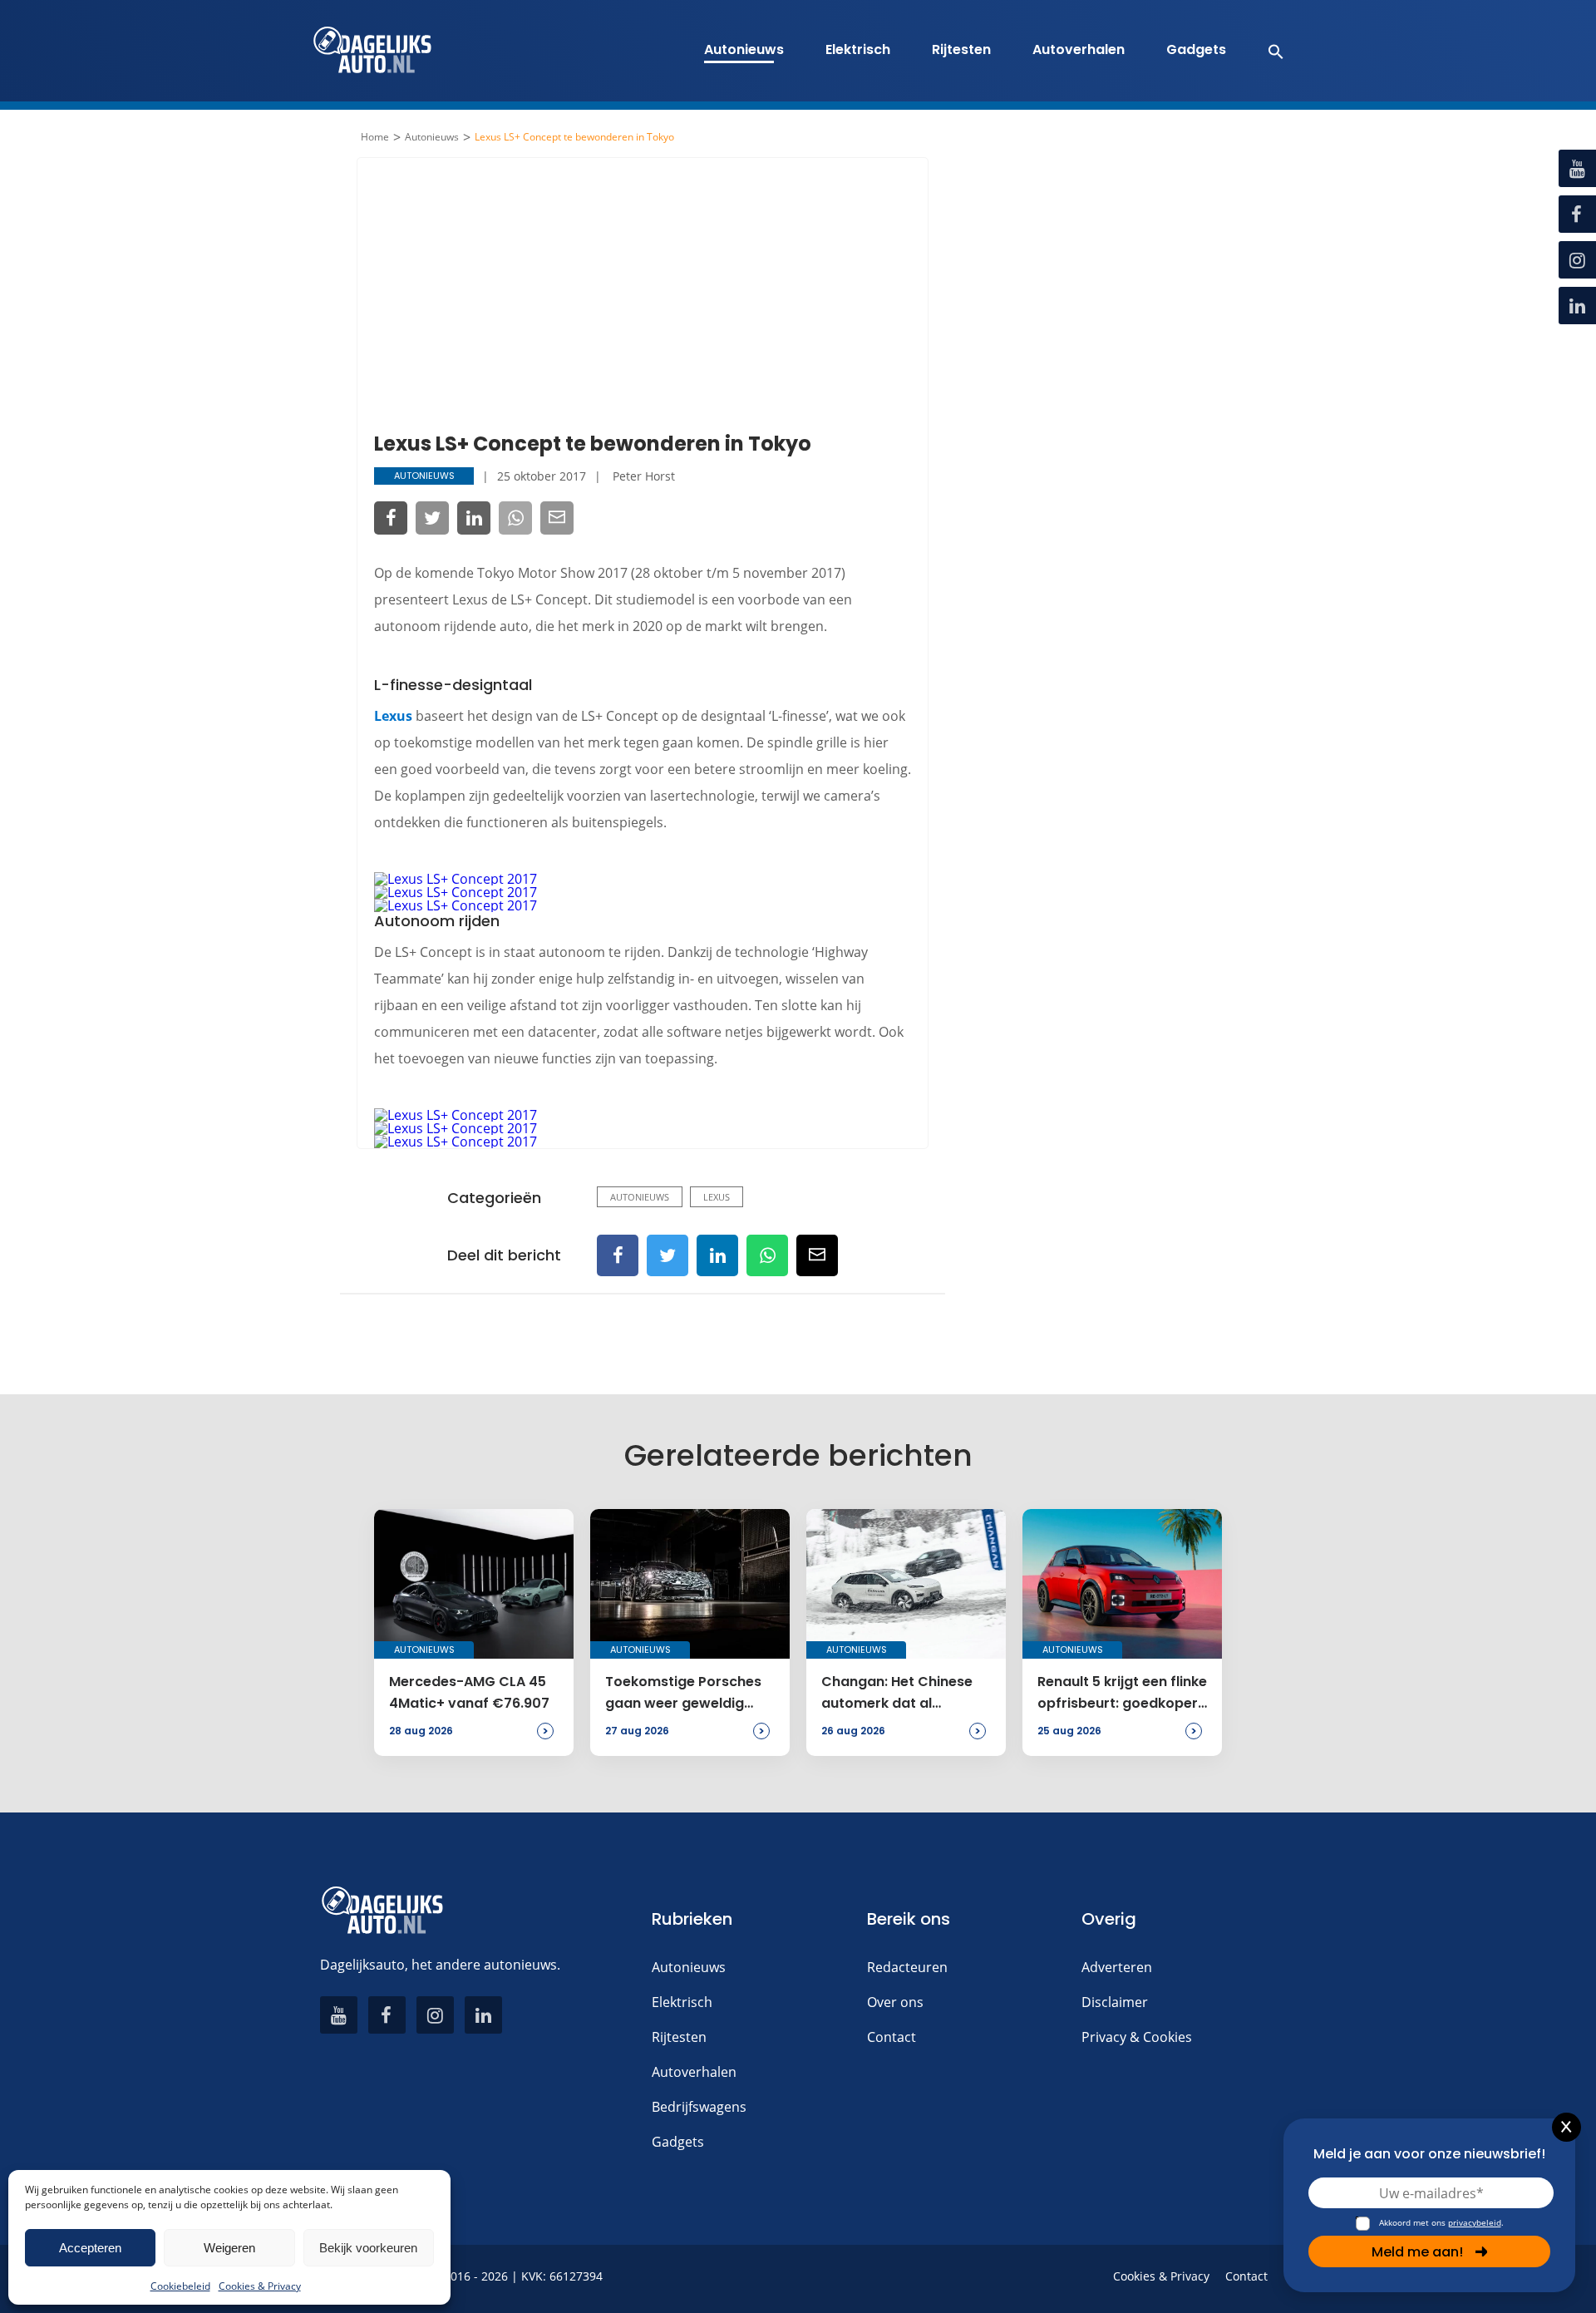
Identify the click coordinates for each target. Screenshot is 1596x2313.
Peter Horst (644, 476)
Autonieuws (744, 49)
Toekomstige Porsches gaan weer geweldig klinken (683, 1694)
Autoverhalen (1079, 49)
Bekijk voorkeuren (368, 2248)
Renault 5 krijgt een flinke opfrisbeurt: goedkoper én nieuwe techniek (1122, 1694)
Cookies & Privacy (260, 2286)
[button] (1267, 51)
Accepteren (90, 2248)
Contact (892, 2037)
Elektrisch (858, 49)
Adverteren (1117, 1967)
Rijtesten (961, 49)
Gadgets (1196, 49)
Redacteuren (907, 1967)
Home (375, 137)
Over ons (895, 2002)
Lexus (393, 716)
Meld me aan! (1417, 2252)
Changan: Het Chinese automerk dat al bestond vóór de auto (897, 1694)
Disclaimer (1115, 2002)
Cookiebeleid (180, 2286)
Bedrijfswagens (699, 2107)
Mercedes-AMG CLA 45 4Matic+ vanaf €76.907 (469, 1692)
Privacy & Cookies (1137, 2037)
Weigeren (229, 2248)
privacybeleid (1475, 2222)
